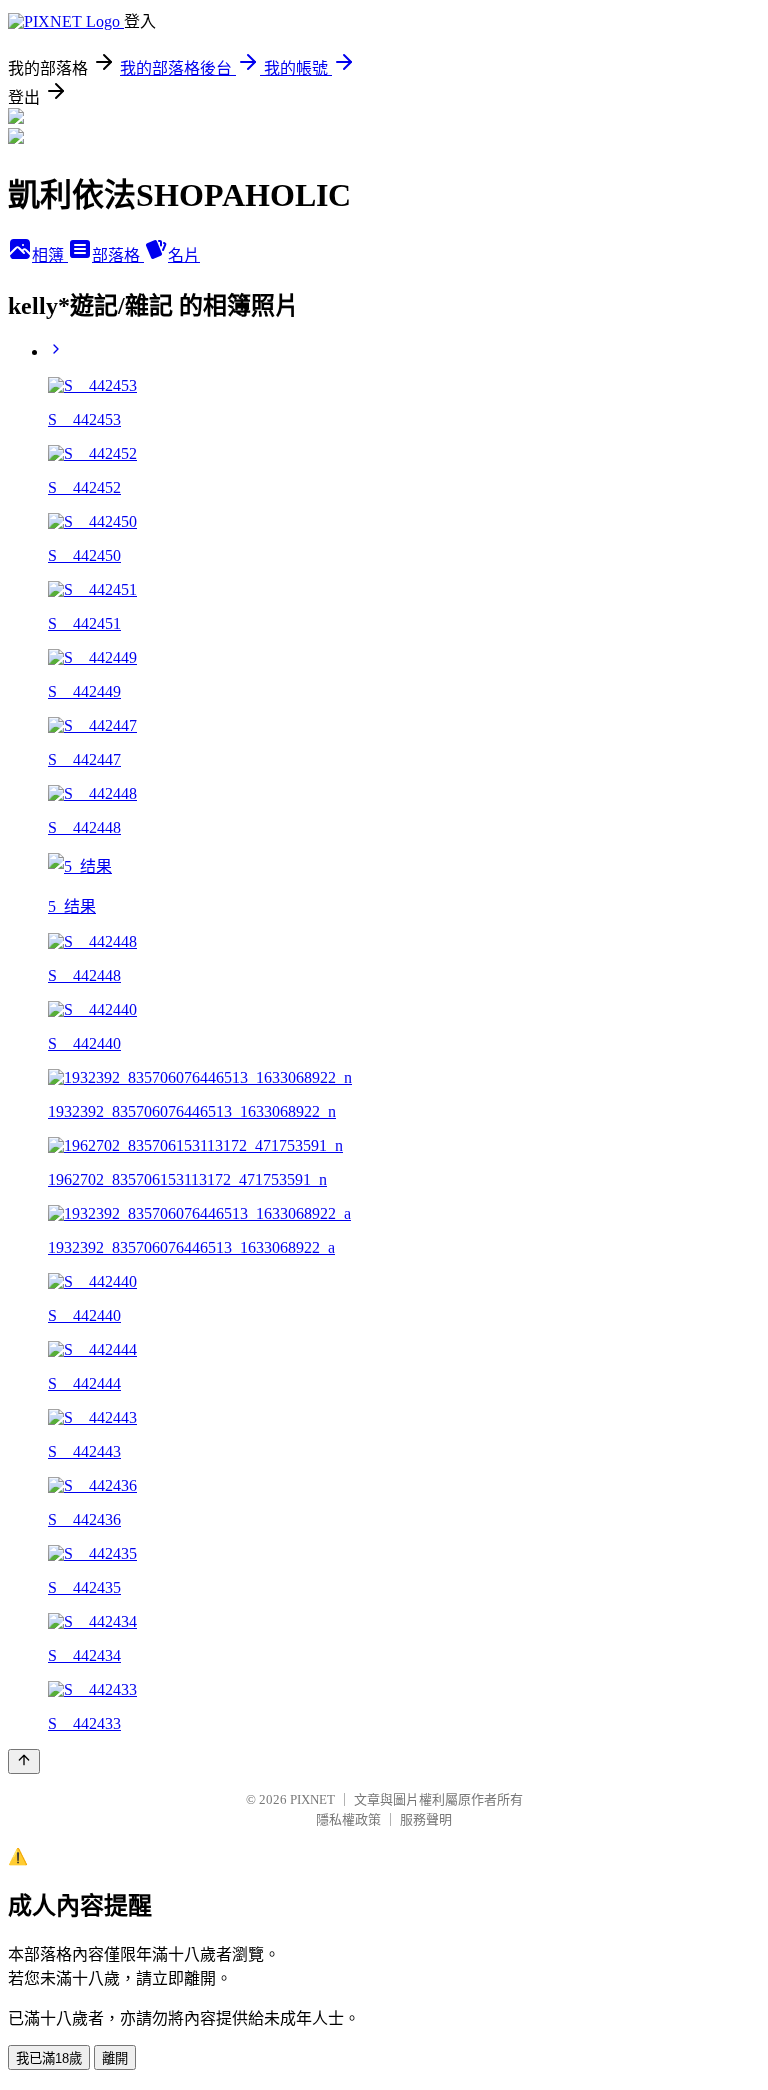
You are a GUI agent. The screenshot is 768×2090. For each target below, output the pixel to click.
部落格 (118, 255)
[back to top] (24, 1761)
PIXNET (312, 1799)
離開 (115, 2058)
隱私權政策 (348, 1819)
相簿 (50, 255)
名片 (184, 255)
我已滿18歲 (49, 2058)
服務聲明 (426, 1819)
